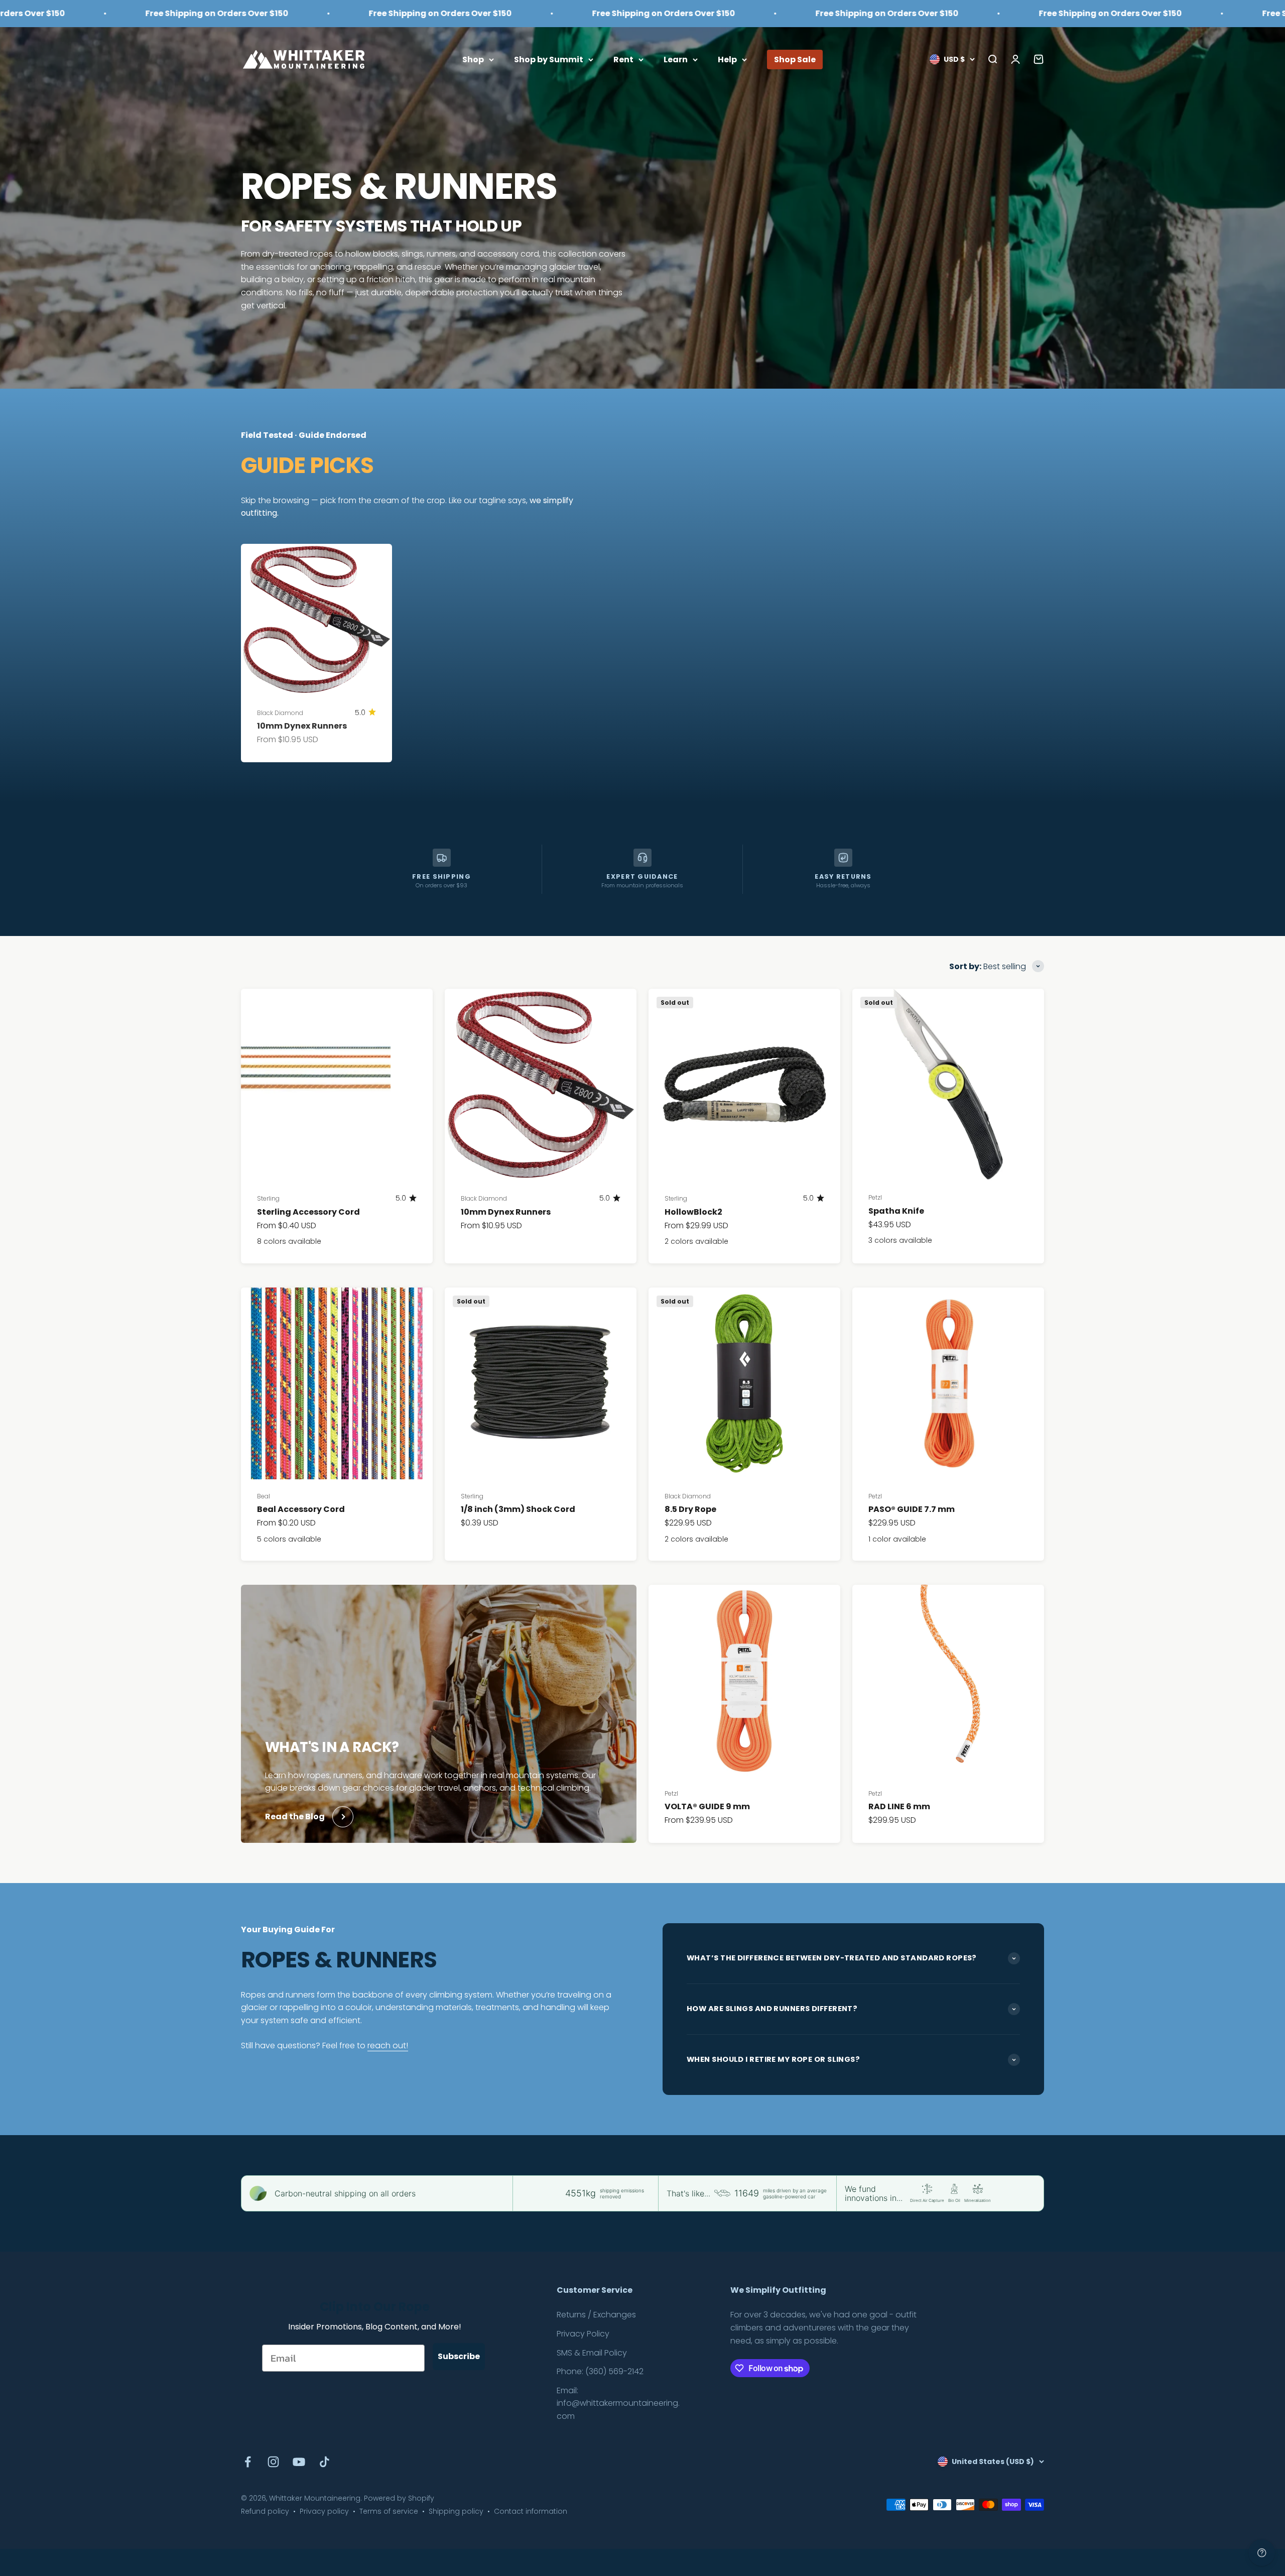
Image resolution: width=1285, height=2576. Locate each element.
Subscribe (459, 2356)
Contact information (531, 2511)
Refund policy (265, 2511)
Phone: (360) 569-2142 (600, 2371)
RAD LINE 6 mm (899, 1806)
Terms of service (389, 2511)
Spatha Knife (896, 1211)
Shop (473, 59)
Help (727, 59)
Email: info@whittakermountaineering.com (618, 2403)
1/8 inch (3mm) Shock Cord (518, 1509)
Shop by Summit (549, 59)
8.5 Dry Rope (690, 1509)
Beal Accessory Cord (301, 1509)
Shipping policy (456, 2511)
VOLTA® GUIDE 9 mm (707, 1806)
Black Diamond (280, 713)
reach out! (388, 2045)
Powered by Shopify (399, 2498)
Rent (623, 59)
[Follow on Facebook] (248, 2462)
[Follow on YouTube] (299, 2462)
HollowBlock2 (693, 1212)
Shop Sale (795, 59)
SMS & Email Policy (592, 2353)
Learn (676, 59)
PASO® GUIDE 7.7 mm (912, 1509)
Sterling (268, 1198)
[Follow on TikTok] (325, 2462)
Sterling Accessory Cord (308, 1212)
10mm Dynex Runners (302, 726)
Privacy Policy (583, 2334)
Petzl (875, 1197)
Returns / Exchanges (596, 2315)
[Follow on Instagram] (273, 2462)
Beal (264, 1496)
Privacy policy (324, 2511)
